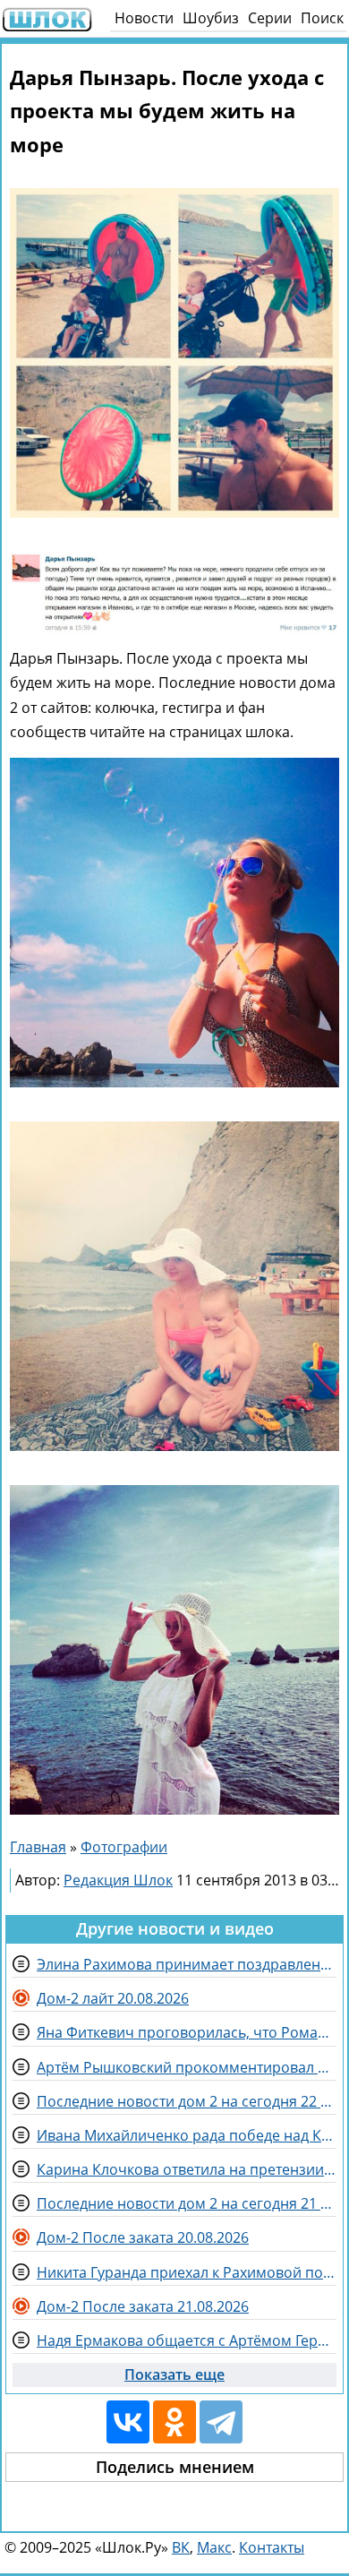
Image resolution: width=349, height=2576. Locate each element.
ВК (181, 2547)
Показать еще (174, 2374)
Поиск (322, 18)
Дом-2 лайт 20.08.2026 (113, 1998)
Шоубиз (211, 18)
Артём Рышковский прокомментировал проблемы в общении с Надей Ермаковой (187, 2067)
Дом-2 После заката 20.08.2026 (143, 2237)
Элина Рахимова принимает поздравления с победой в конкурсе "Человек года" (187, 1964)
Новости (144, 18)
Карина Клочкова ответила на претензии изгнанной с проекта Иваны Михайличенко (187, 2169)
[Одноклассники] (174, 2422)
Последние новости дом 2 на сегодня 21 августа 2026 (187, 2203)
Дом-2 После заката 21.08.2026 (143, 2306)
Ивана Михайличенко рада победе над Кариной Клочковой (187, 2135)
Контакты (272, 2547)
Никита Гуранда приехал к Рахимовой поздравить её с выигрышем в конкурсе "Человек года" (187, 2272)
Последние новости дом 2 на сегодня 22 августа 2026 (187, 2101)
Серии (270, 18)
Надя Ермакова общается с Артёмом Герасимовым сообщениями (187, 2340)
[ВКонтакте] (128, 2422)
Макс (214, 2547)
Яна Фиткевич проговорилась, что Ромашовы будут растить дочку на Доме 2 (187, 2032)
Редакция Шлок (118, 1880)
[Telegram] (221, 2422)
